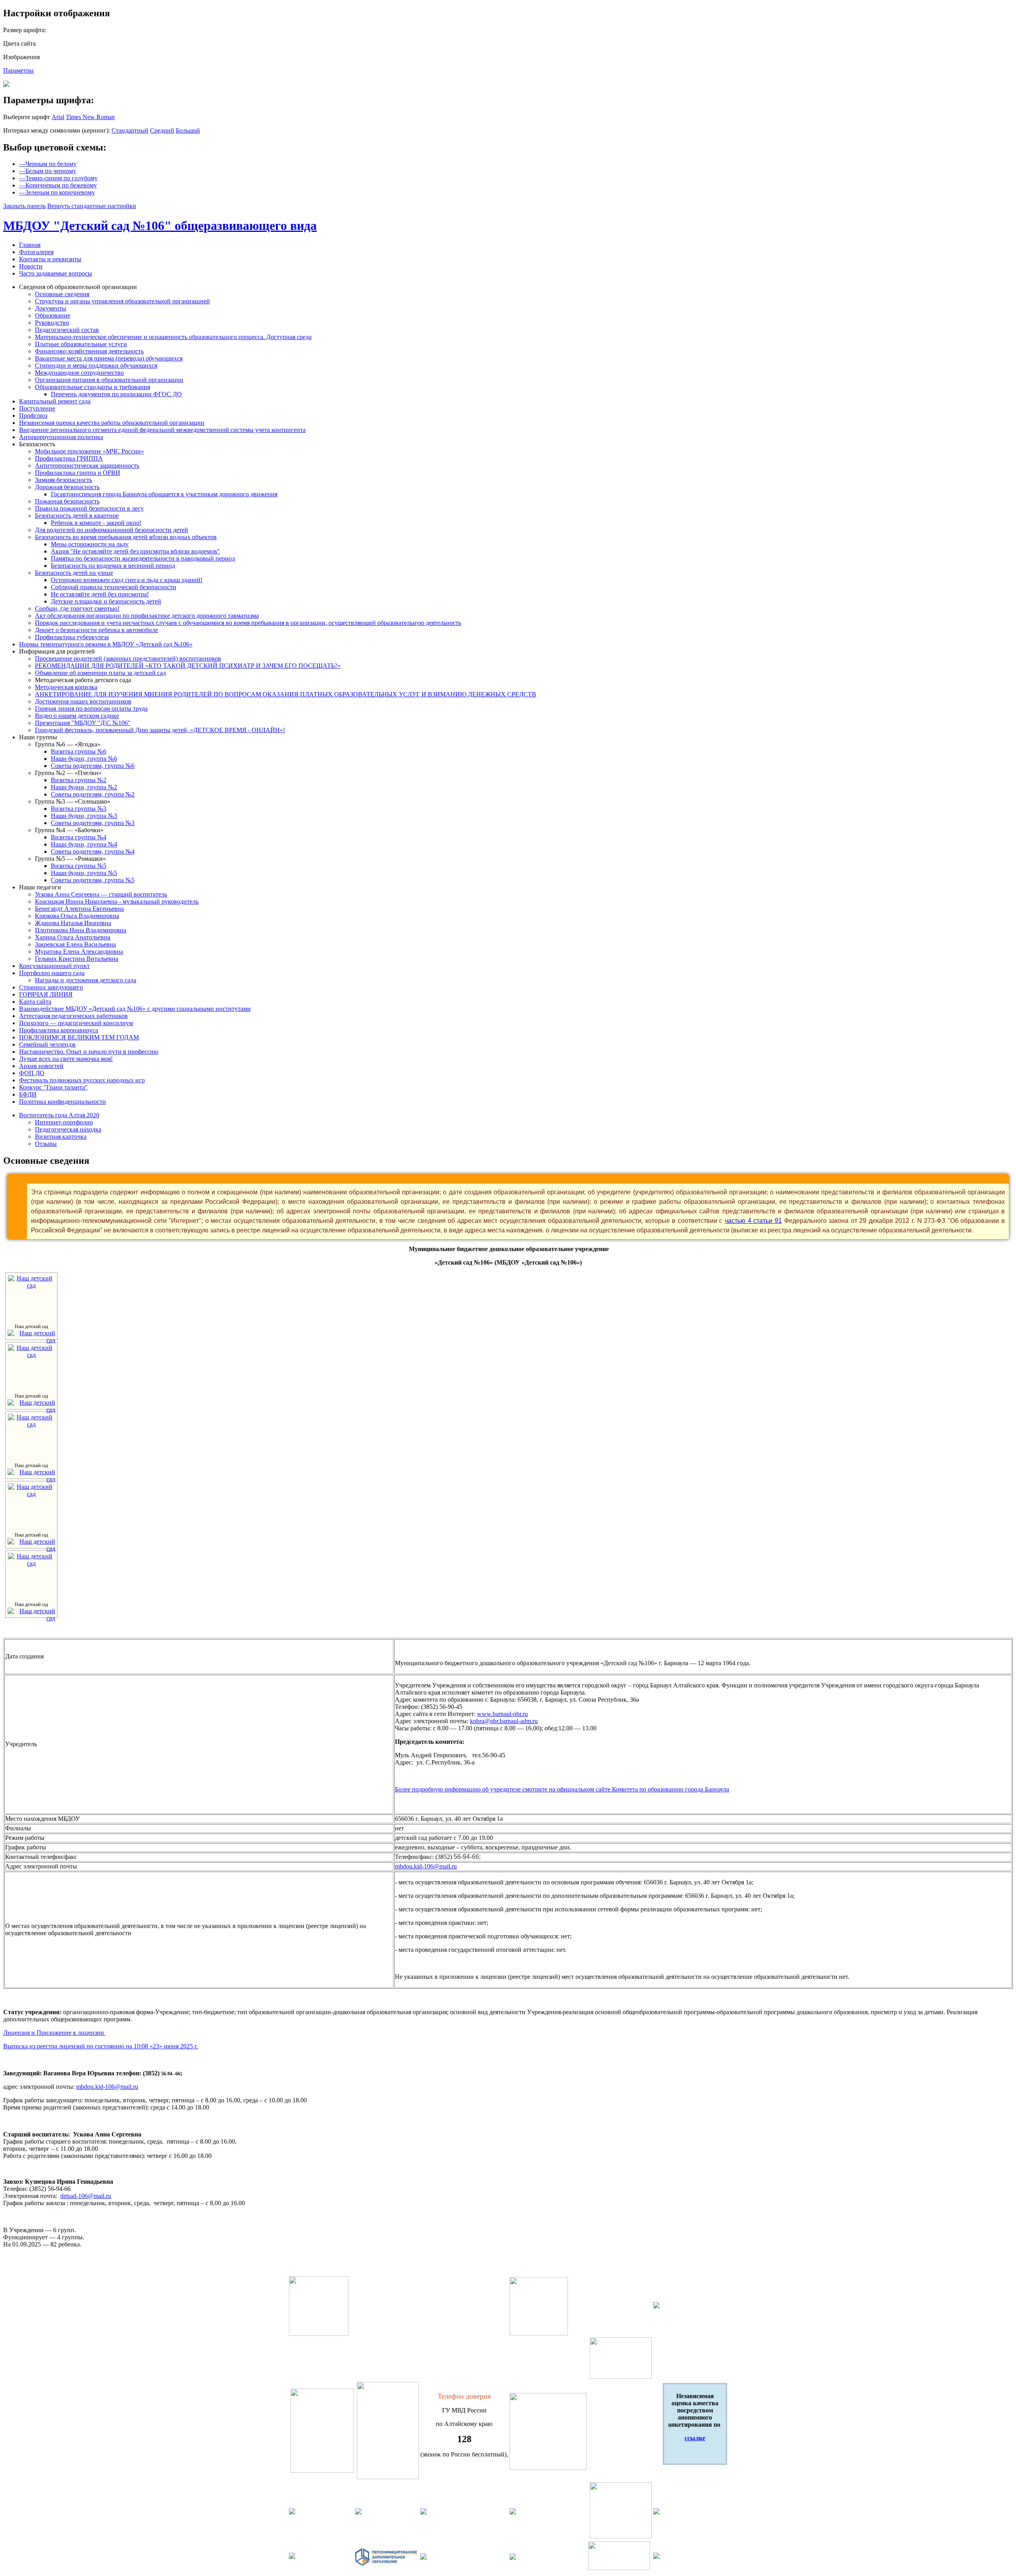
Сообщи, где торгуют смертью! (77, 608)
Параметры (18, 70)
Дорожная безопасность (67, 487)
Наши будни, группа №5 (84, 873)
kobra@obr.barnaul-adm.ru (504, 1721)
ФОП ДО (32, 1073)
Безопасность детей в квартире (77, 516)
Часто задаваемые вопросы (56, 273)
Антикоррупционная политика (61, 437)
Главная (30, 245)
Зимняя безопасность (63, 480)
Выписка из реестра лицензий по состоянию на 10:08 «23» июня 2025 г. (101, 2046)
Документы (51, 308)
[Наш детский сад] (31, 1285)
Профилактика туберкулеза (72, 637)
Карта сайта (35, 1002)
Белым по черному (48, 171)
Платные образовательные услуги (81, 344)
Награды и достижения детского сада (86, 980)
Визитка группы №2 (79, 780)
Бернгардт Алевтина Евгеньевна (79, 909)
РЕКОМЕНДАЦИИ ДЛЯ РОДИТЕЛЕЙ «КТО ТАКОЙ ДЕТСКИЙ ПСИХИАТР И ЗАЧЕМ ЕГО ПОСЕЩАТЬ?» (188, 666)
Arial (58, 117)
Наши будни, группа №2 (84, 787)
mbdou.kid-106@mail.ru (426, 1866)
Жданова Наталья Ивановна (73, 923)
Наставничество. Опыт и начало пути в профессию (89, 1052)
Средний (162, 130)
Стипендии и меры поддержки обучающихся (96, 365)
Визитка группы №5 (79, 866)
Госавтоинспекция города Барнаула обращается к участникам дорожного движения (164, 494)
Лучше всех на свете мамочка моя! (66, 1059)
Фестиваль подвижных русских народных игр (82, 1080)
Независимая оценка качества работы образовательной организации (112, 423)
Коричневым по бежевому (58, 185)
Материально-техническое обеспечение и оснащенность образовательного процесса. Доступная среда (173, 337)
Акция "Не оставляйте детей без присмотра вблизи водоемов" (135, 551)
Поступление (37, 408)
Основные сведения (62, 294)
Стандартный (130, 130)
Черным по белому (48, 164)
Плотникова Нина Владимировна (81, 930)
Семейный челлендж (47, 1044)
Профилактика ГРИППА (69, 458)
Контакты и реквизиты (50, 259)
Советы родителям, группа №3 (93, 823)
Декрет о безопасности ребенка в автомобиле (96, 630)
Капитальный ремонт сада (55, 401)
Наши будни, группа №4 (84, 844)
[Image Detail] (31, 1340)
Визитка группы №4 (79, 837)
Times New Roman (90, 117)
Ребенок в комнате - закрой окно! (96, 523)
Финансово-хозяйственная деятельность (89, 351)
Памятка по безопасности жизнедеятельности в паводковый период (143, 558)
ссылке (695, 2438)
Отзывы (46, 1144)
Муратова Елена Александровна (79, 952)
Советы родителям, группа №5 (93, 880)
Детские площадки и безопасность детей (106, 601)
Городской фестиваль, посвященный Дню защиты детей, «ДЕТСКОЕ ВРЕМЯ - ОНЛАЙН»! (160, 730)
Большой (188, 130)
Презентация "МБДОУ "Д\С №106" (83, 723)
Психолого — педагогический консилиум (76, 1023)
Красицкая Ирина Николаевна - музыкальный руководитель (117, 901)
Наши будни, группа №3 (84, 816)
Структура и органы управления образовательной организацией (122, 301)
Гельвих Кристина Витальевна (77, 959)
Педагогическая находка (68, 1129)
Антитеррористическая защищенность (87, 466)
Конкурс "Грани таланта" (53, 1087)
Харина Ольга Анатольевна (73, 937)
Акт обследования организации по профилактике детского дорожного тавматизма (147, 616)
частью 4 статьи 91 (753, 1221)
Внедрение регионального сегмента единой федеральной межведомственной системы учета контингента (162, 430)
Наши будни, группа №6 (84, 759)
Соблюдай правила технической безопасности (114, 587)
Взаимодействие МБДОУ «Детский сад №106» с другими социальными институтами (135, 1009)
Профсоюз (33, 416)
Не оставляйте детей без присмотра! (100, 594)
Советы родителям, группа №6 (93, 766)
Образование (53, 315)
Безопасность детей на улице (74, 573)
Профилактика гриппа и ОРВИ (78, 473)
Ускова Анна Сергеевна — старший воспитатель (101, 894)
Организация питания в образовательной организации (109, 380)
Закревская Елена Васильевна (75, 944)
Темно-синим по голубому (58, 178)
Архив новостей (41, 1066)
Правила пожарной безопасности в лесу (89, 508)
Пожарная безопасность (67, 501)
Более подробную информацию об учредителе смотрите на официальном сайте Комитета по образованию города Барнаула (562, 1789)
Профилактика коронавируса (59, 1030)
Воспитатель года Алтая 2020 (59, 1115)
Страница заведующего (51, 987)
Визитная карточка (61, 1137)
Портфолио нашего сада (52, 973)
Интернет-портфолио (64, 1122)
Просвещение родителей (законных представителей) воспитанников (128, 658)
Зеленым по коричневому (57, 192)
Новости (31, 266)
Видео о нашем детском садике (77, 716)
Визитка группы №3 (79, 809)
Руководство (52, 323)
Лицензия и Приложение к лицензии (54, 2033)
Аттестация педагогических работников (73, 1016)
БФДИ (28, 1094)
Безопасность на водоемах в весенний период (113, 566)
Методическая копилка (66, 687)
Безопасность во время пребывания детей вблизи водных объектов (126, 537)
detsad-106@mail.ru (86, 2196)
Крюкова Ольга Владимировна (77, 916)
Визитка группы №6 (79, 751)
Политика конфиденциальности (63, 1102)
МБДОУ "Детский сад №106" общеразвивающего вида (160, 226)
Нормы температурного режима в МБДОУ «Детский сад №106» (106, 644)
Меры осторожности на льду (90, 544)
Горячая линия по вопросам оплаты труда (91, 709)
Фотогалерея (36, 252)
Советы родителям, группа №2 (93, 794)
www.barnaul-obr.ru (502, 1714)
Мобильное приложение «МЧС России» (89, 451)
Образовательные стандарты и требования (92, 387)
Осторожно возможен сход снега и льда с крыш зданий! (127, 580)
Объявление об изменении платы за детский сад (100, 673)
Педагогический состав (67, 330)
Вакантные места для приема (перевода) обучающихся (109, 358)
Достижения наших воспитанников (83, 701)
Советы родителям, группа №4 (93, 851)
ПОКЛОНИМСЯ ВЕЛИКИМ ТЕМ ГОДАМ (79, 1037)
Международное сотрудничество (79, 373)
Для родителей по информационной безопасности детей (112, 530)
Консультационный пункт (54, 966)
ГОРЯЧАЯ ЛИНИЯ (46, 994)
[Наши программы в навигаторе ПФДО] (386, 2564)
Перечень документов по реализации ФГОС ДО (116, 394)
